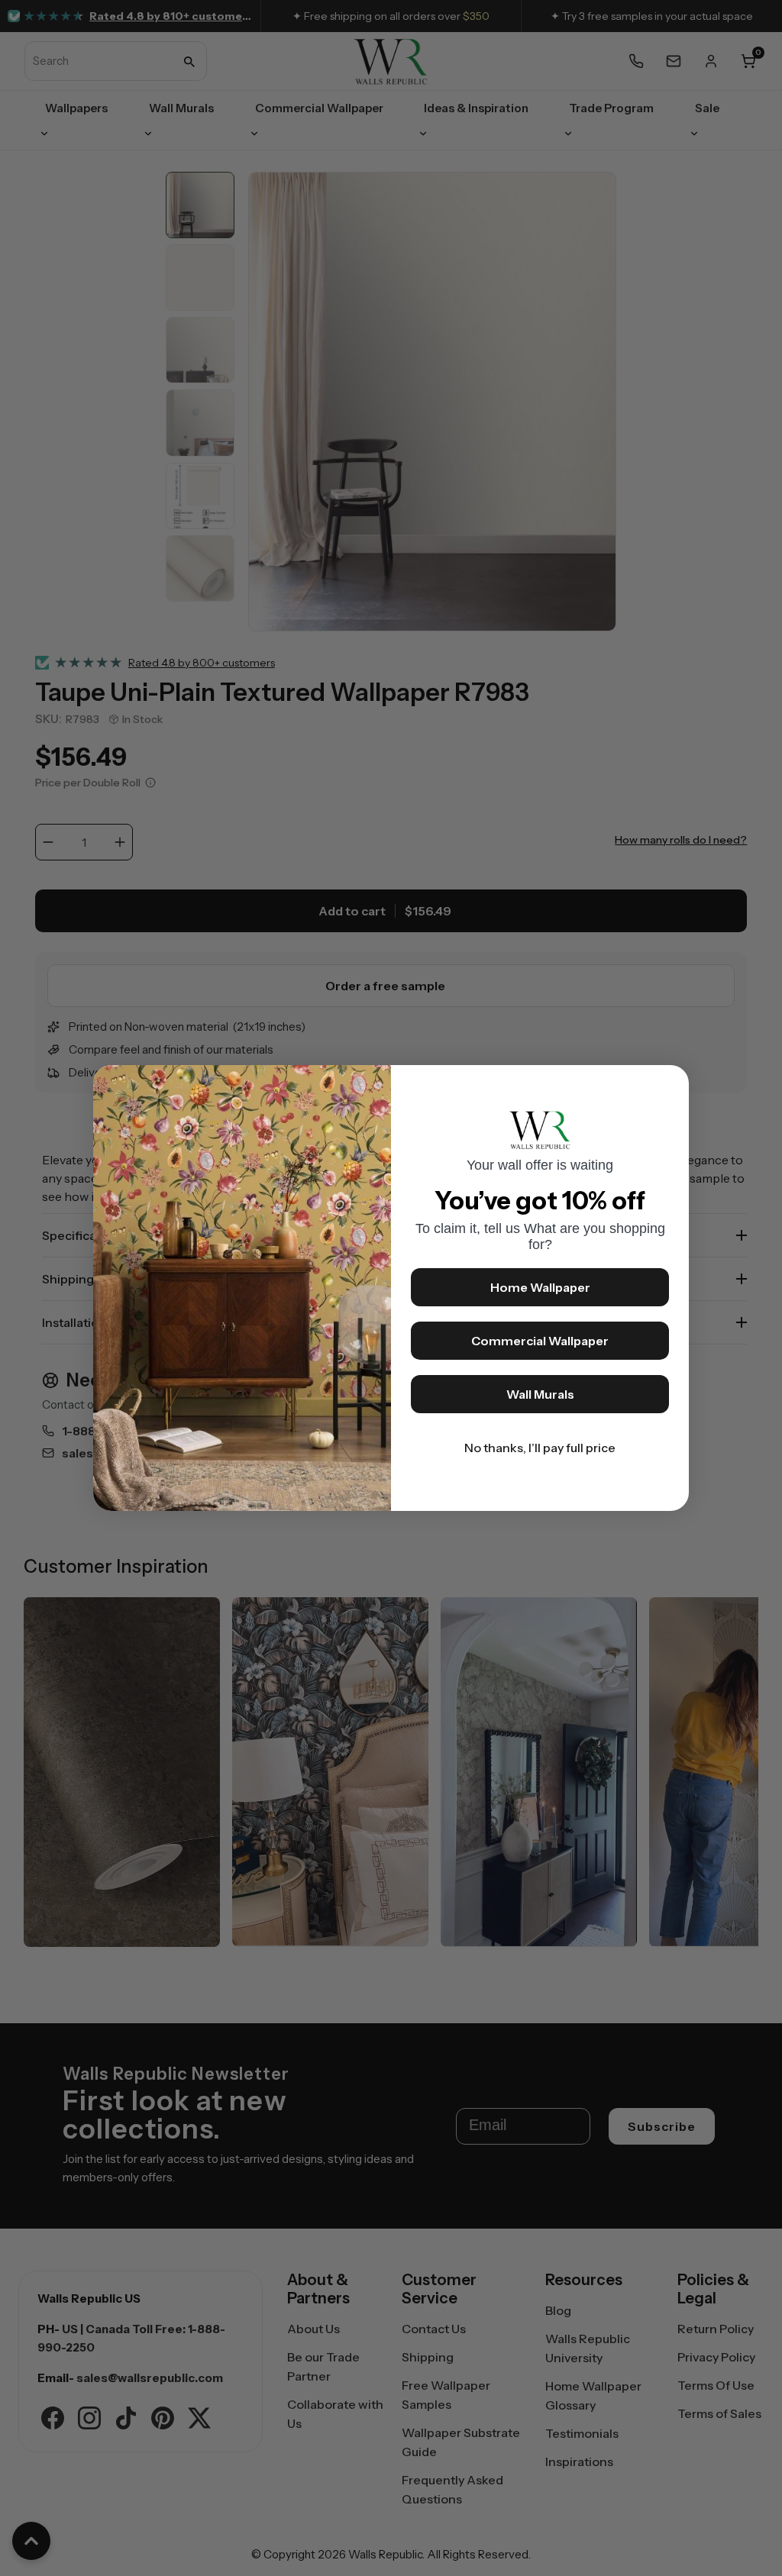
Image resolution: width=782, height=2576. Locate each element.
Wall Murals (540, 1394)
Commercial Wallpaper (540, 1341)
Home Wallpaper (540, 1287)
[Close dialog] (670, 1084)
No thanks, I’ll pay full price (540, 1448)
